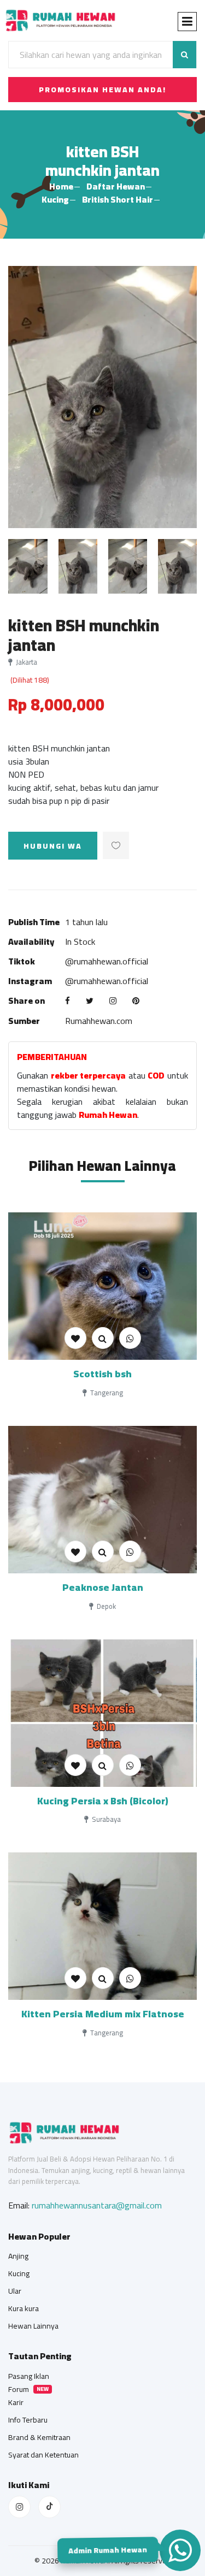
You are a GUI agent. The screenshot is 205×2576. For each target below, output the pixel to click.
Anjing (18, 2256)
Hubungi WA (53, 846)
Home (61, 186)
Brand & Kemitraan (39, 2437)
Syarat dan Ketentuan (43, 2455)
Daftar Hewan (116, 186)
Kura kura (24, 2308)
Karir (16, 2402)
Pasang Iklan (29, 2376)
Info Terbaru (28, 2420)
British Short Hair (118, 199)
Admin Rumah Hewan (107, 2550)
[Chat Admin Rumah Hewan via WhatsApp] (180, 2550)
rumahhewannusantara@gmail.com (97, 2205)
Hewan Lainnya (33, 2326)
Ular (15, 2291)
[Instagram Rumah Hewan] (19, 2507)
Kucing (55, 199)
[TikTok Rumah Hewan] (49, 2507)
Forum (19, 2389)
